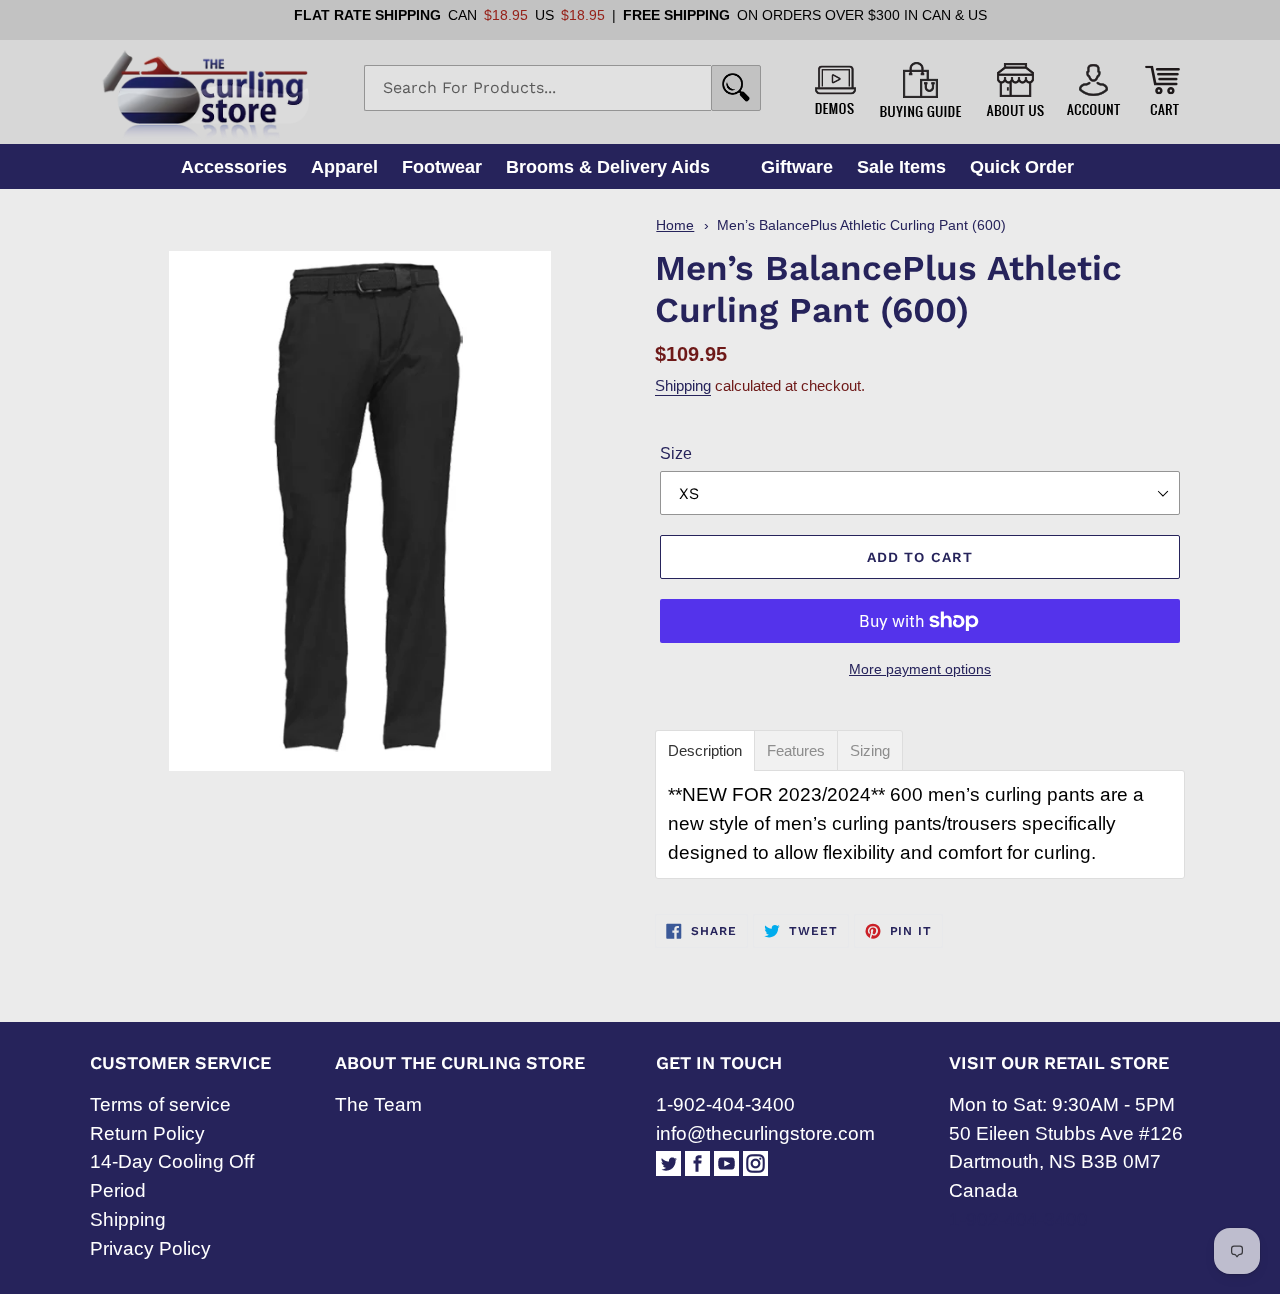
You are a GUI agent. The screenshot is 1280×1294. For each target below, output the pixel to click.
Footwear (442, 166)
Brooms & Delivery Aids (608, 166)
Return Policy (147, 1133)
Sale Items (901, 166)
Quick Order (1022, 166)
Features (796, 750)
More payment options (920, 669)
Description (705, 750)
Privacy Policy (150, 1248)
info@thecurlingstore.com (765, 1133)
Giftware (797, 166)
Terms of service (160, 1104)
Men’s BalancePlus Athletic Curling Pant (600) (861, 225)
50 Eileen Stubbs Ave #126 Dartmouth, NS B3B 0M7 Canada (1066, 1162)
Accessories (234, 166)
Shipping (683, 385)
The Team (378, 1104)
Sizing (870, 750)
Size (676, 453)
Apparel (344, 166)
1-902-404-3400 (725, 1104)
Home (675, 225)
